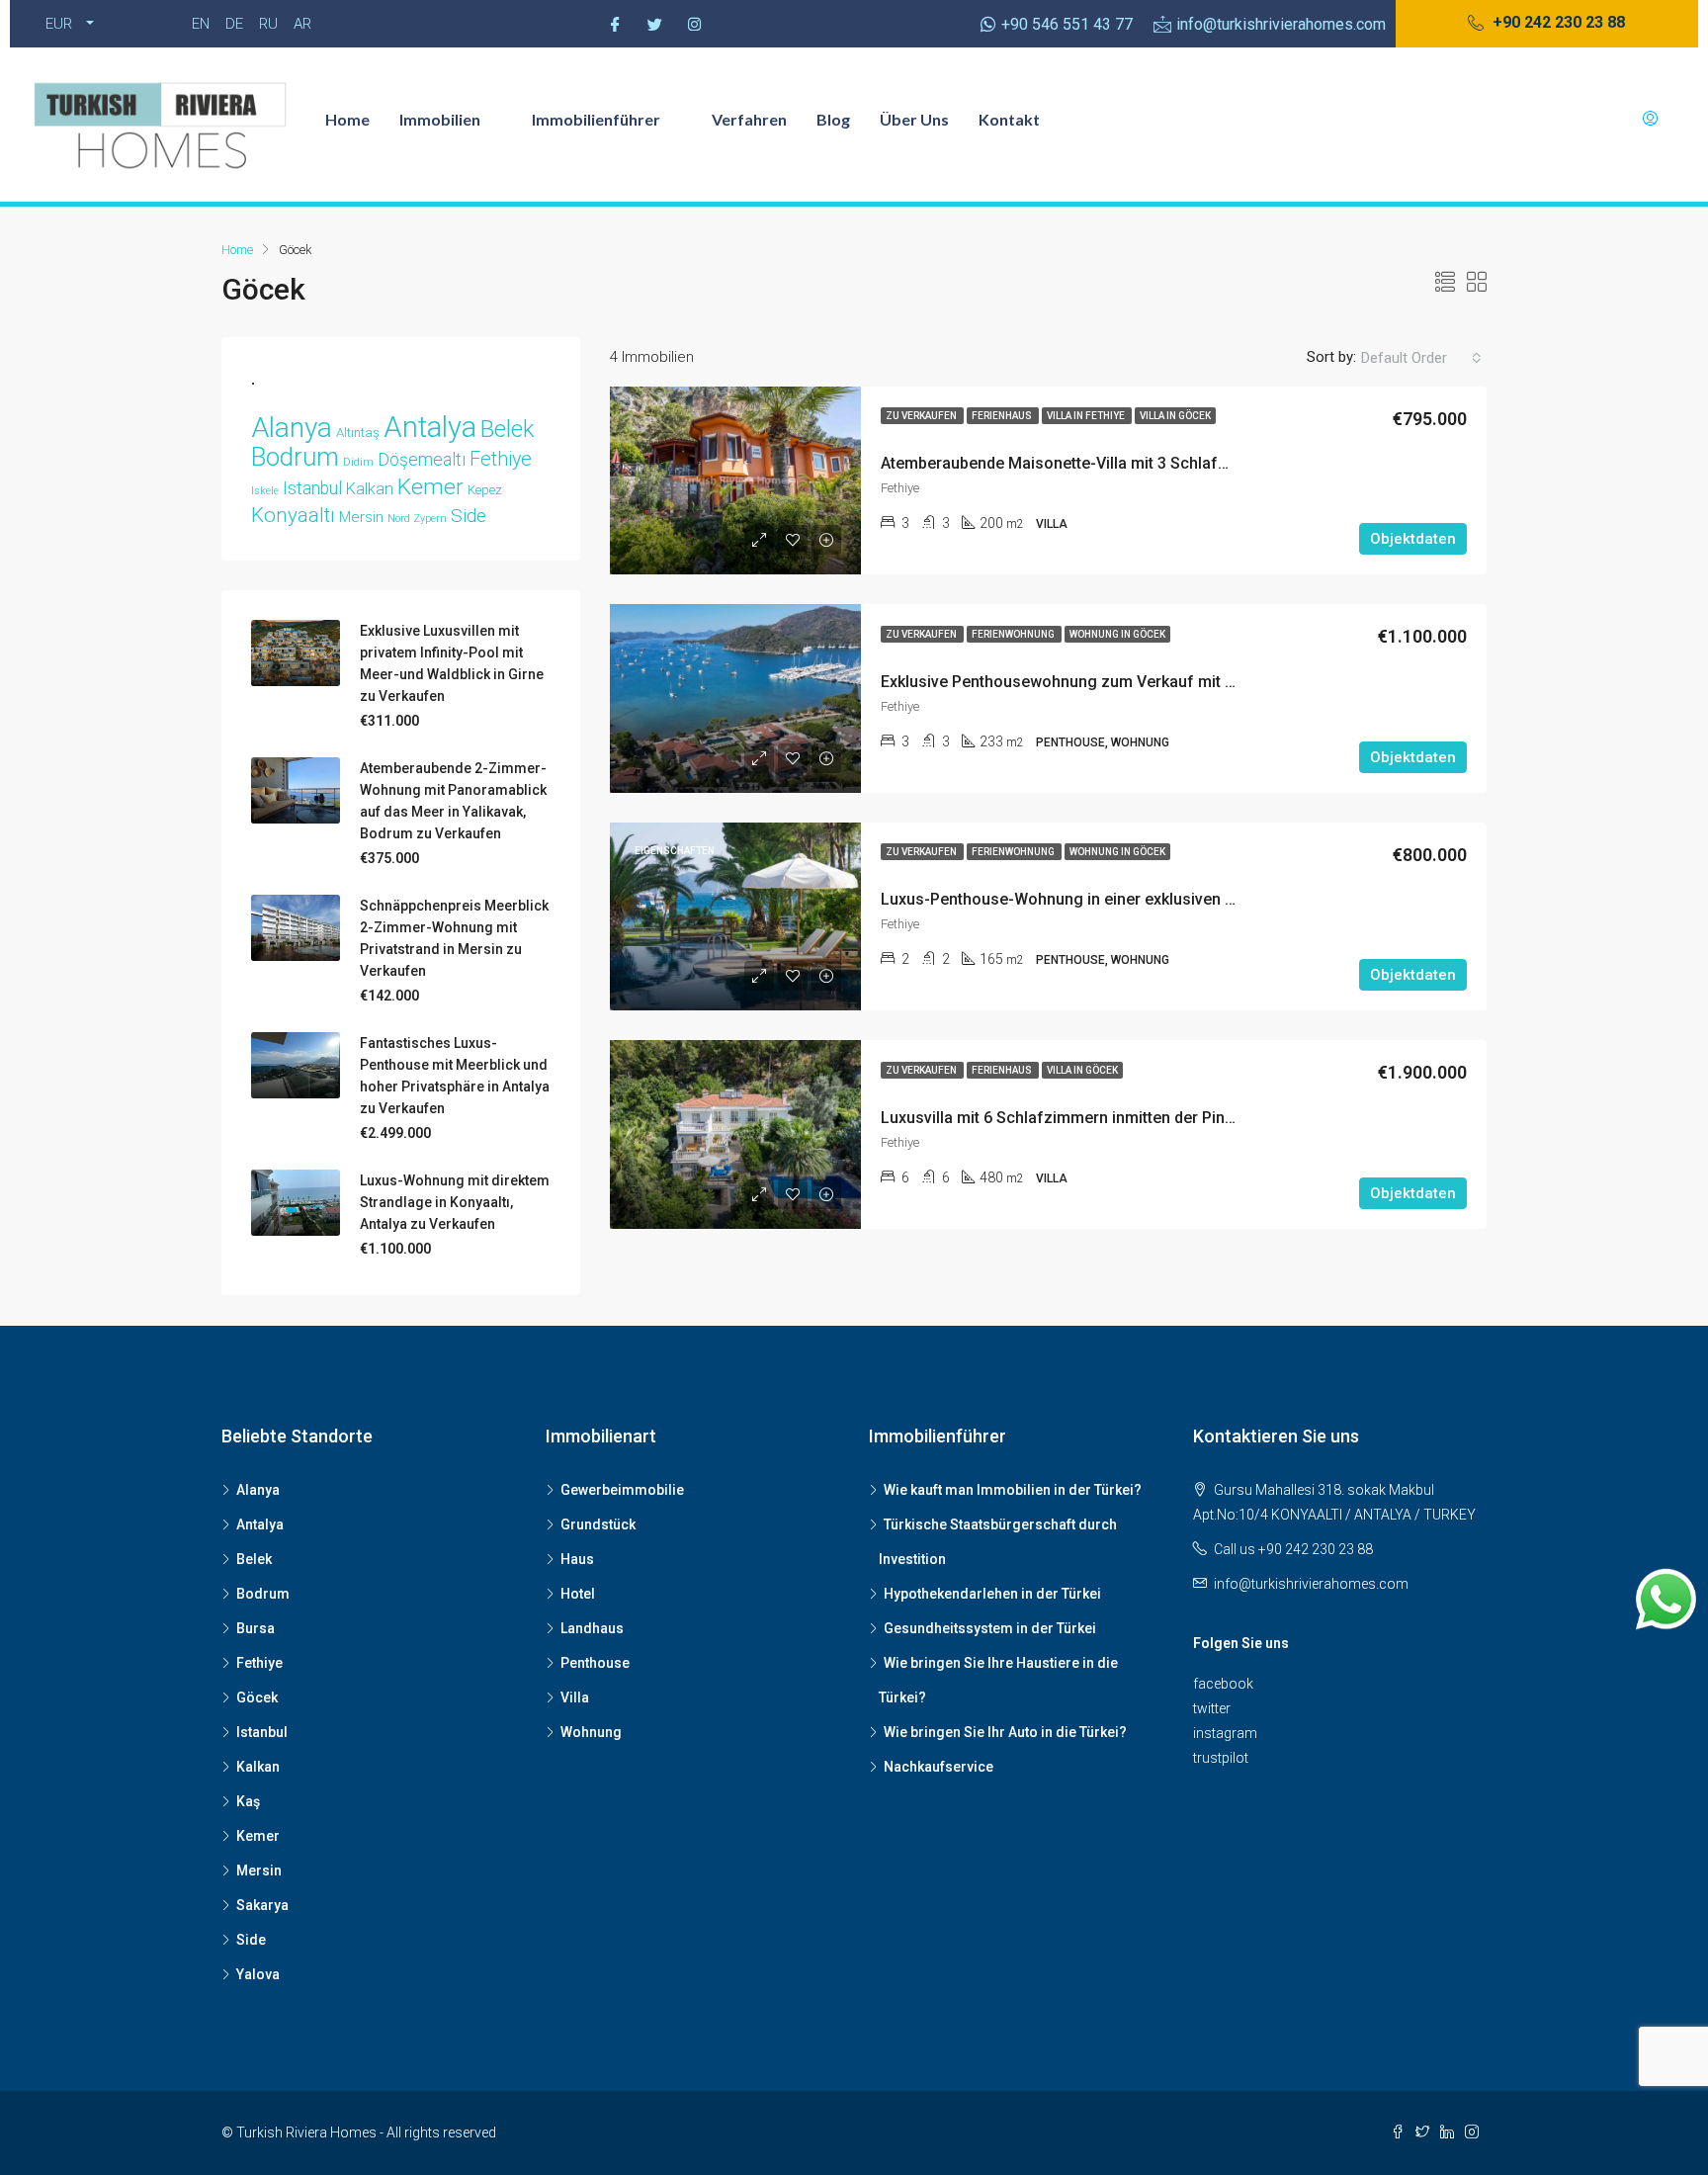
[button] (1546, 24)
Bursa (256, 1628)
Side (469, 516)
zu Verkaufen (922, 416)
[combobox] (1421, 358)
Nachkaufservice (939, 1767)
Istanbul (312, 488)
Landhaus (592, 1628)
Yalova (258, 1974)
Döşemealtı (422, 460)
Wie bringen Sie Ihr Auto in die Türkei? (1005, 1732)
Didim (358, 462)
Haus (577, 1559)
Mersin (361, 517)
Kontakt (1009, 119)
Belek (507, 429)
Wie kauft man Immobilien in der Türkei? (1013, 1490)
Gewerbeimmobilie (622, 1490)
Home (347, 119)
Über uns (914, 119)
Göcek (257, 1697)
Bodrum (295, 457)
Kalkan (370, 489)
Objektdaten (1413, 539)
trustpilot (1221, 1758)
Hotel (578, 1594)
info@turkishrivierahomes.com (1311, 1584)
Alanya (292, 428)
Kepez (485, 490)
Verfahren (749, 119)
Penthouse (595, 1663)
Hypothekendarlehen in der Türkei (992, 1594)
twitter (1212, 1708)
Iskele (265, 491)
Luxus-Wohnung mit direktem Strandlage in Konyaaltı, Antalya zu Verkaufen (455, 1202)
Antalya (430, 427)
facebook (1223, 1684)
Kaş (248, 1801)
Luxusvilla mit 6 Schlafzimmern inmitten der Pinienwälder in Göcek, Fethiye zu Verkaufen (1202, 1118)
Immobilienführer (596, 119)
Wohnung (591, 1732)
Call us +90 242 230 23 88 (1293, 1549)
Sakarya (262, 1905)
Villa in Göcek (1175, 416)
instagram (1225, 1733)
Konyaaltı (293, 515)
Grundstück (598, 1524)
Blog (833, 119)
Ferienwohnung (1014, 634)
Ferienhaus (1003, 416)
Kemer (430, 487)
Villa (575, 1697)
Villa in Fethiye (1087, 416)
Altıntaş (358, 433)
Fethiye (501, 459)
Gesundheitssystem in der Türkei (990, 1628)
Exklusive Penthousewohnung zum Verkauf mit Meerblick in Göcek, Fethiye (1152, 682)
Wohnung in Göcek (1117, 634)
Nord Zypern (417, 519)
